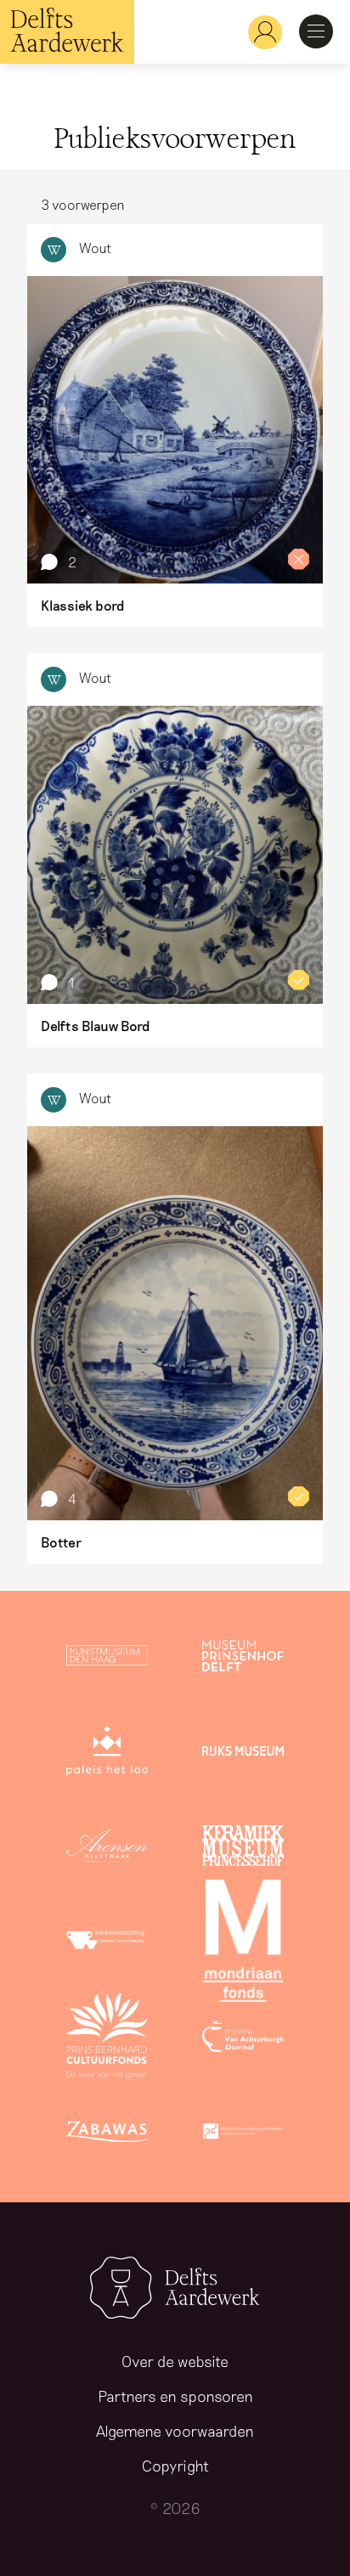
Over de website (175, 2361)
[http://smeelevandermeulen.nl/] (107, 1944)
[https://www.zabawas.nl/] (107, 2134)
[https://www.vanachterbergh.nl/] (243, 2039)
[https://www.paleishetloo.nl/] (107, 1754)
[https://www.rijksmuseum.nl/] (243, 1754)
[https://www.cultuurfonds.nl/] (107, 2039)
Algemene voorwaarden (175, 2431)
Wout (96, 248)
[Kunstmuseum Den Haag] (107, 1659)
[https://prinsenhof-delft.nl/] (243, 1659)
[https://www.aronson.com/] (107, 1849)
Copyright (175, 2466)
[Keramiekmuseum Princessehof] (243, 1849)
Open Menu (316, 31)
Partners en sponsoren (175, 2396)
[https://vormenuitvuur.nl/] (243, 2134)
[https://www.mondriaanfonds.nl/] (243, 1944)
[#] (258, 32)
